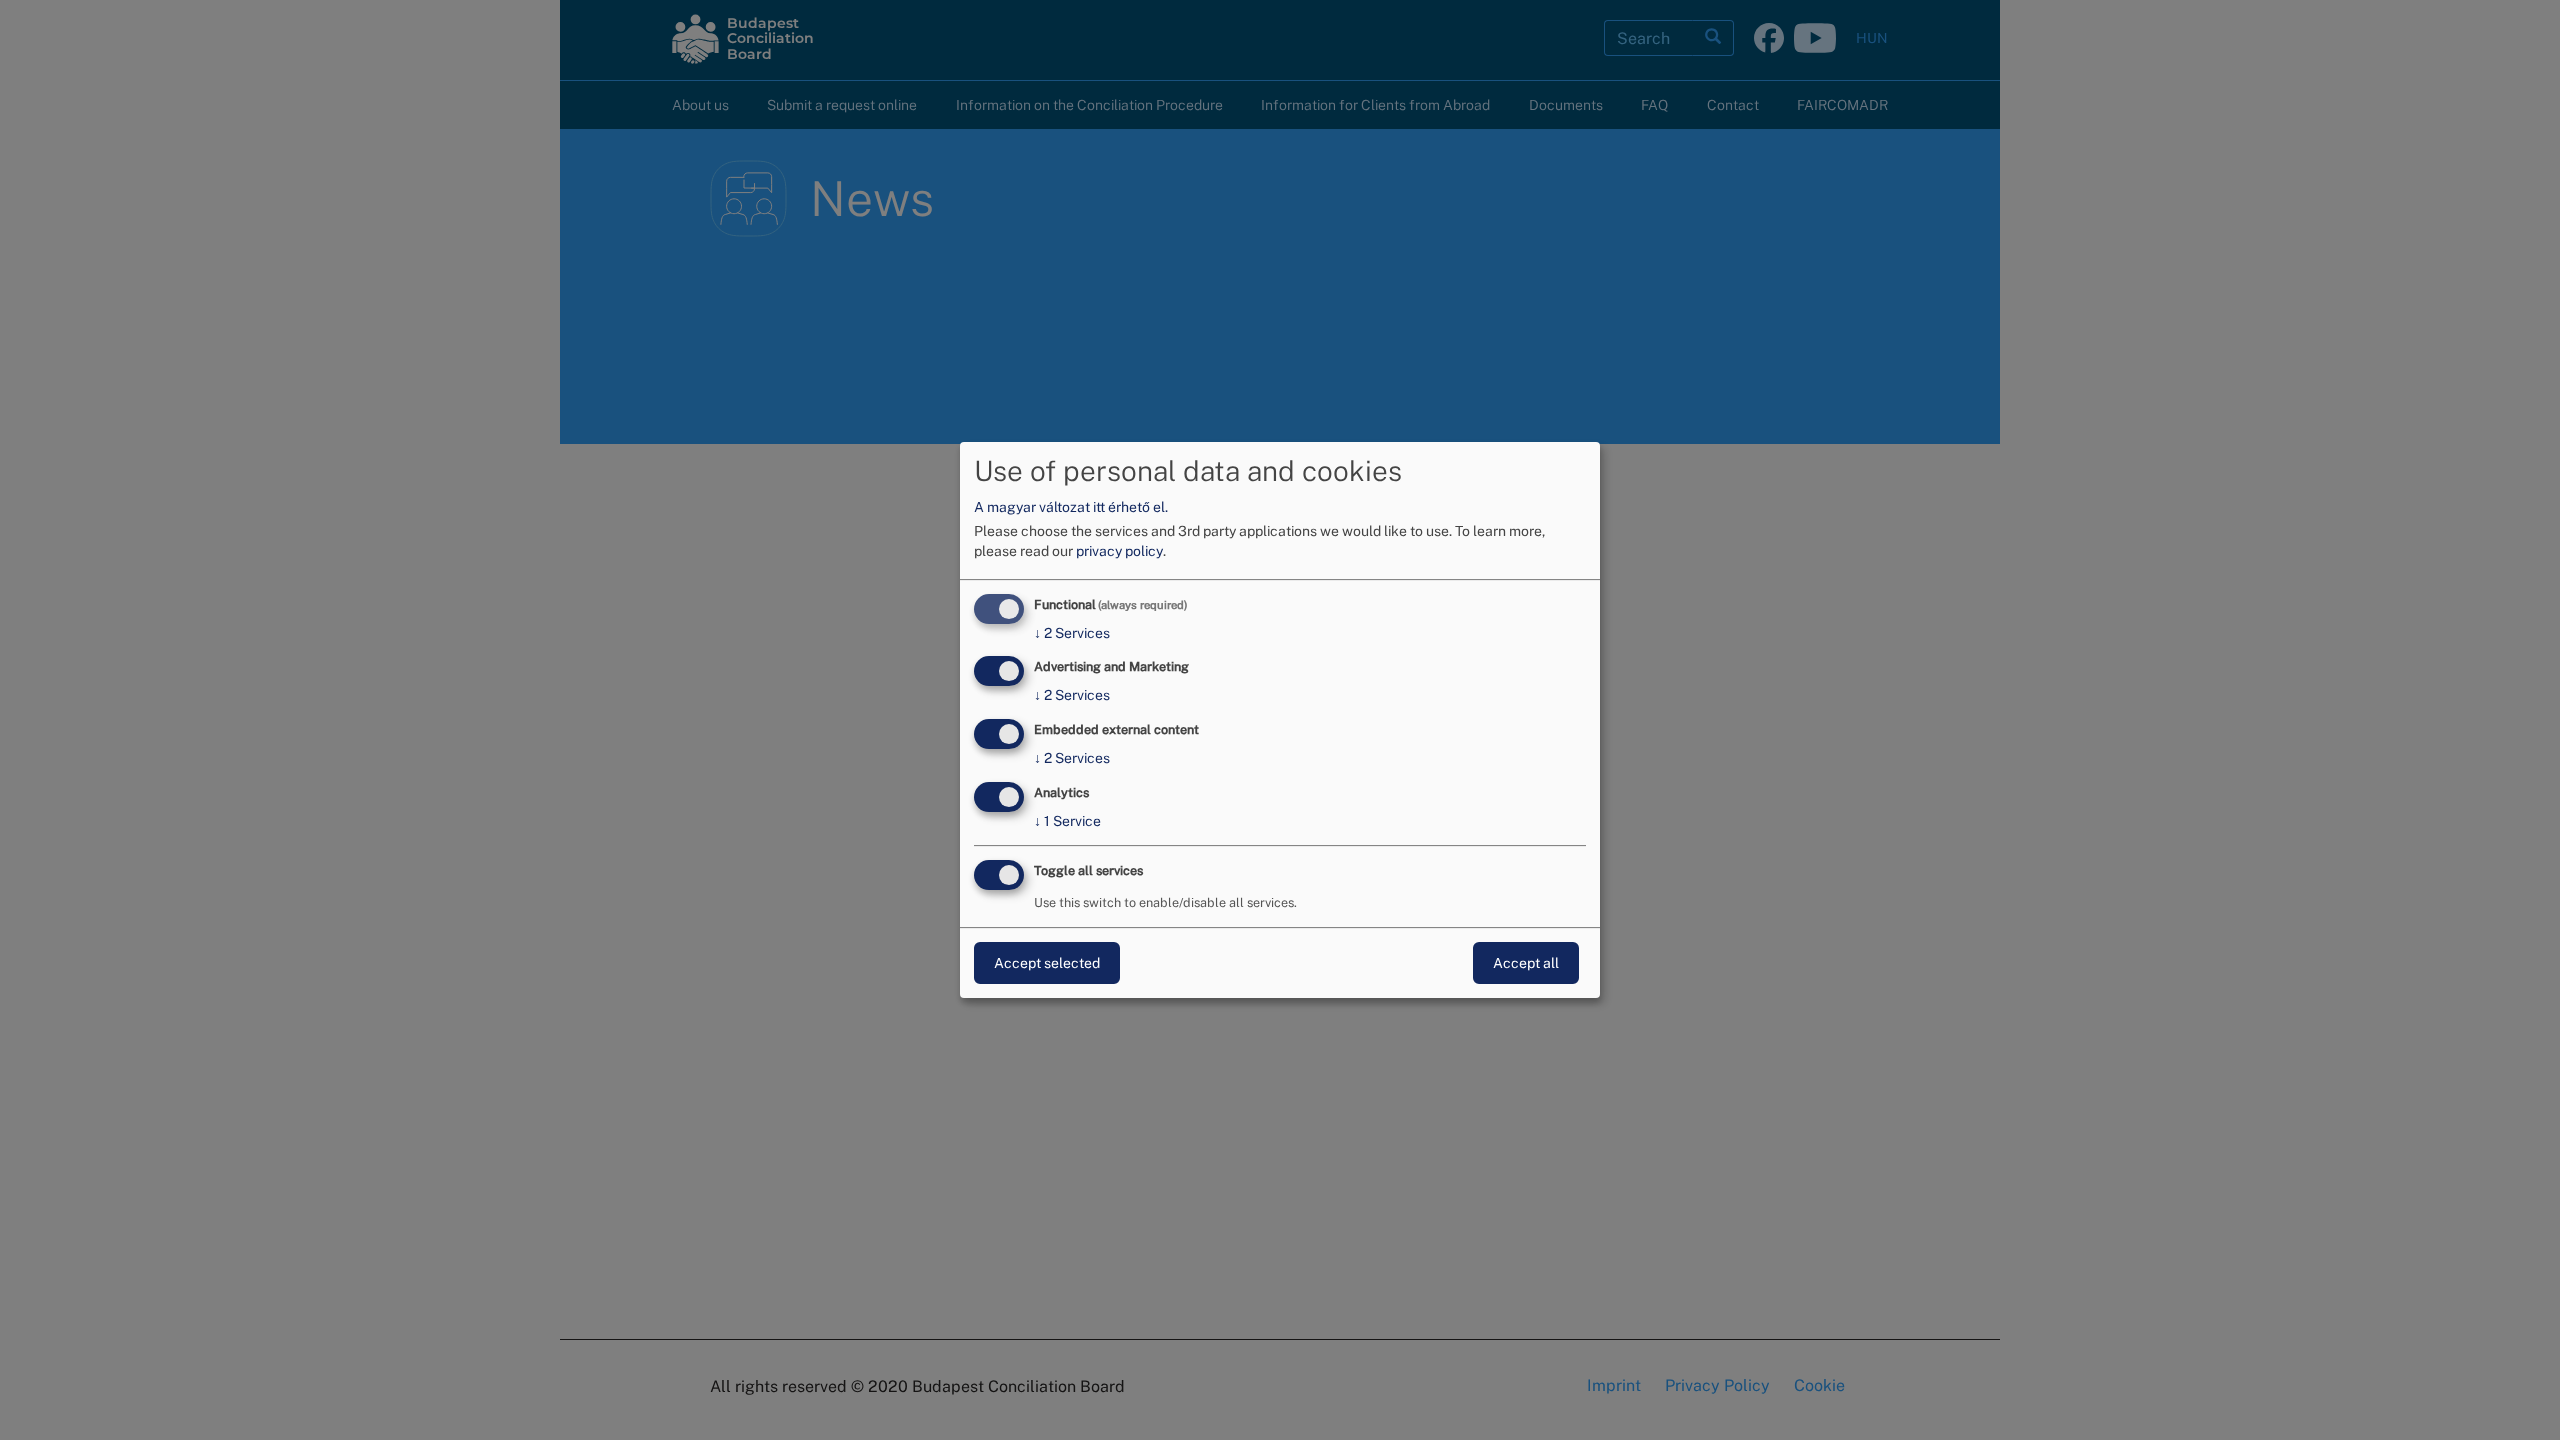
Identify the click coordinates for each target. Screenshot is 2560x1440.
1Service (1067, 821)
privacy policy (1119, 551)
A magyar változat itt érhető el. (1071, 507)
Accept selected (1047, 963)
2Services (1072, 633)
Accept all (1526, 963)
